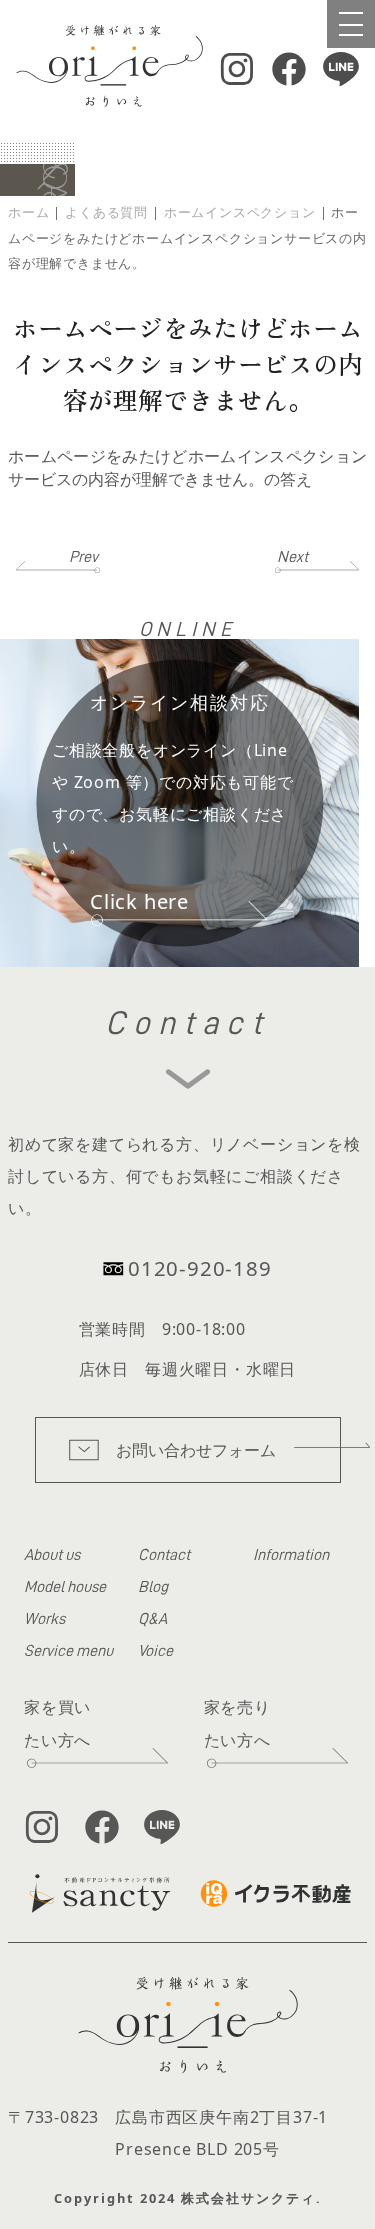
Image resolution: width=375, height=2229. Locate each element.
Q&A (152, 1619)
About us (52, 1555)
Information (291, 1555)
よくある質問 (106, 212)
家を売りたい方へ (237, 1723)
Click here (139, 901)
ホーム (28, 212)
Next (292, 557)
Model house (65, 1587)
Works (44, 1619)
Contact (164, 1555)
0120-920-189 (200, 1268)
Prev (83, 557)
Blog (153, 1587)
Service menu (68, 1651)
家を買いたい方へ (57, 1723)
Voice (155, 1651)
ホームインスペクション (240, 212)
